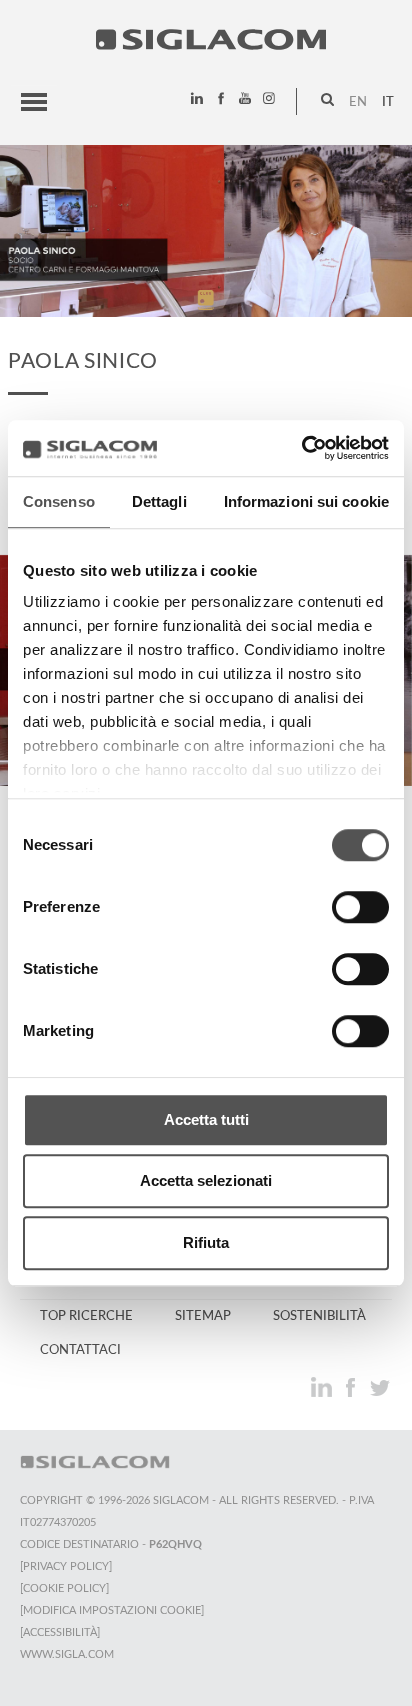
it (388, 102)
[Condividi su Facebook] (352, 1387)
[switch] (360, 907)
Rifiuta (206, 1242)
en (358, 102)
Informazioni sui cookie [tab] (306, 501)
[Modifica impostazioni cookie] (112, 1610)
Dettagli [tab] (159, 501)
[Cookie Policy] (64, 1588)
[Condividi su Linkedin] (323, 1387)
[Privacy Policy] (66, 1566)
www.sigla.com (67, 1654)
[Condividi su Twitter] (379, 1387)
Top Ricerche (86, 1316)
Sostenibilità (319, 1316)
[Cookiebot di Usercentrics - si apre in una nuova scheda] (301, 448)
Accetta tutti (206, 1119)
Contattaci (80, 1350)
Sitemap (203, 1316)
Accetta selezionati (206, 1180)
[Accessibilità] (60, 1632)
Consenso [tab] (59, 501)
